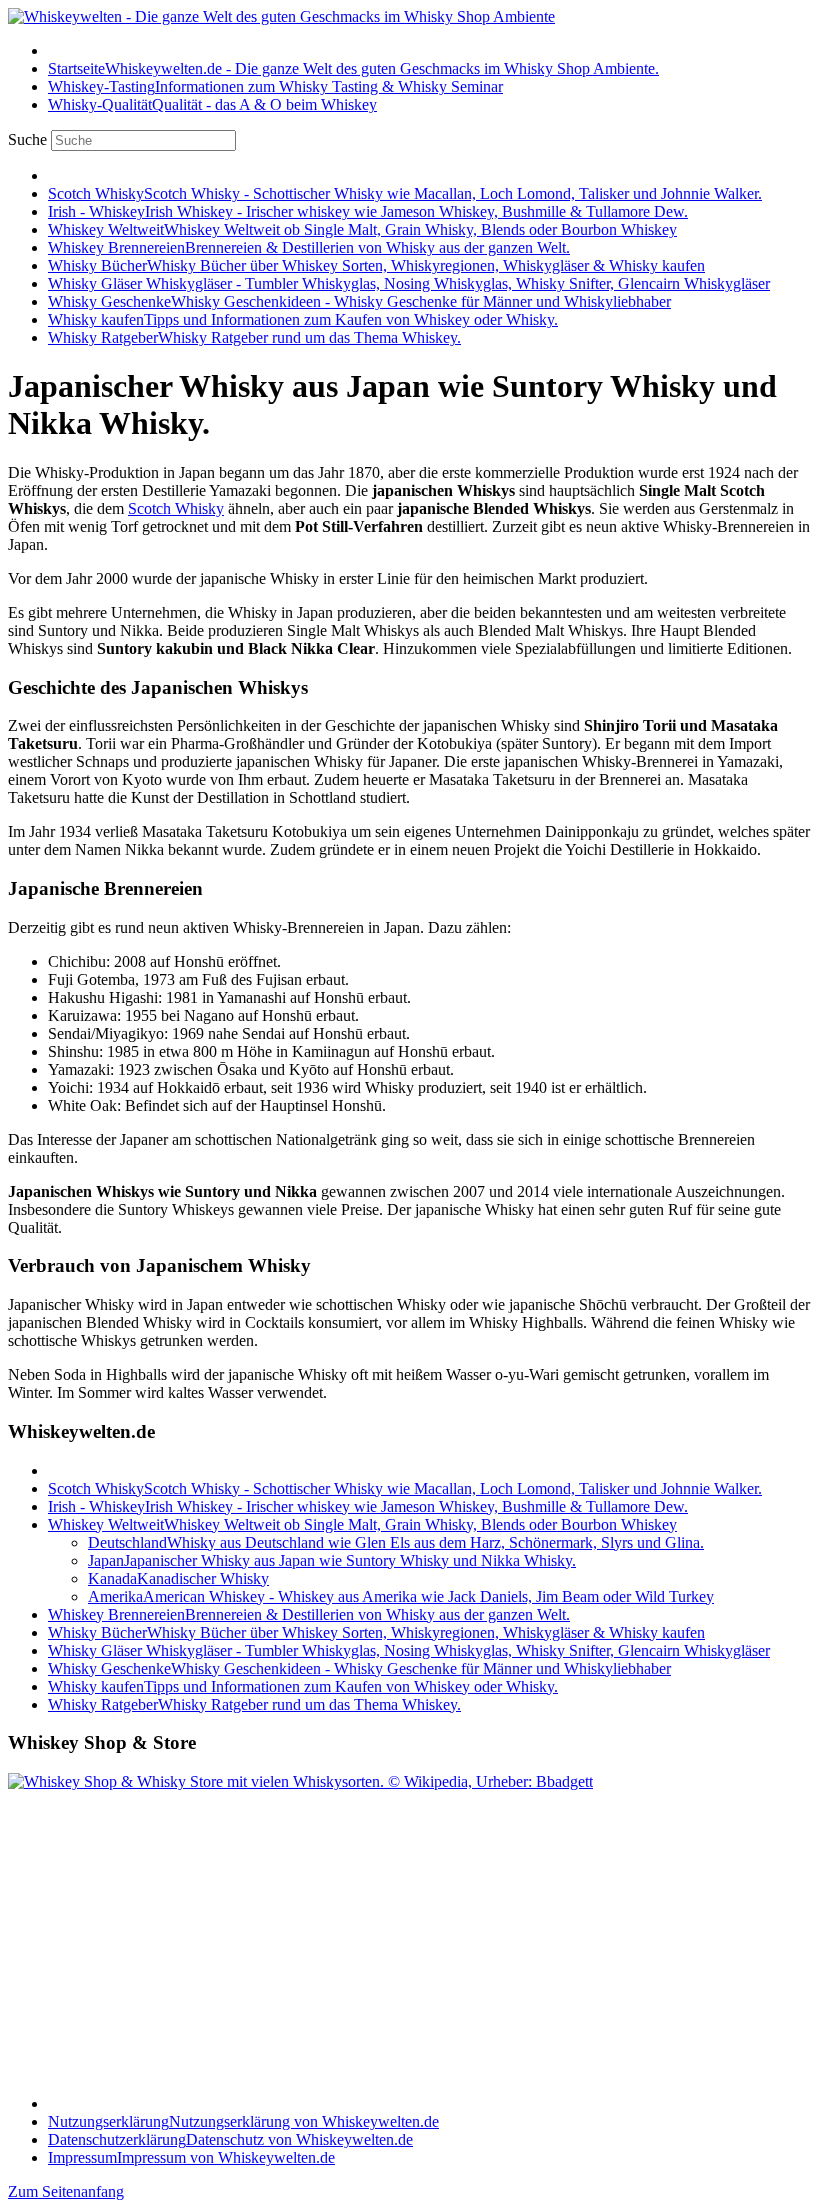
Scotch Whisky (176, 508)
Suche (27, 139)
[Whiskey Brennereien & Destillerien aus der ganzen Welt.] (300, 1781)
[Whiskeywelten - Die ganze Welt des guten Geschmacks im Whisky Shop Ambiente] (281, 16)
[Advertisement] (133, 1932)
